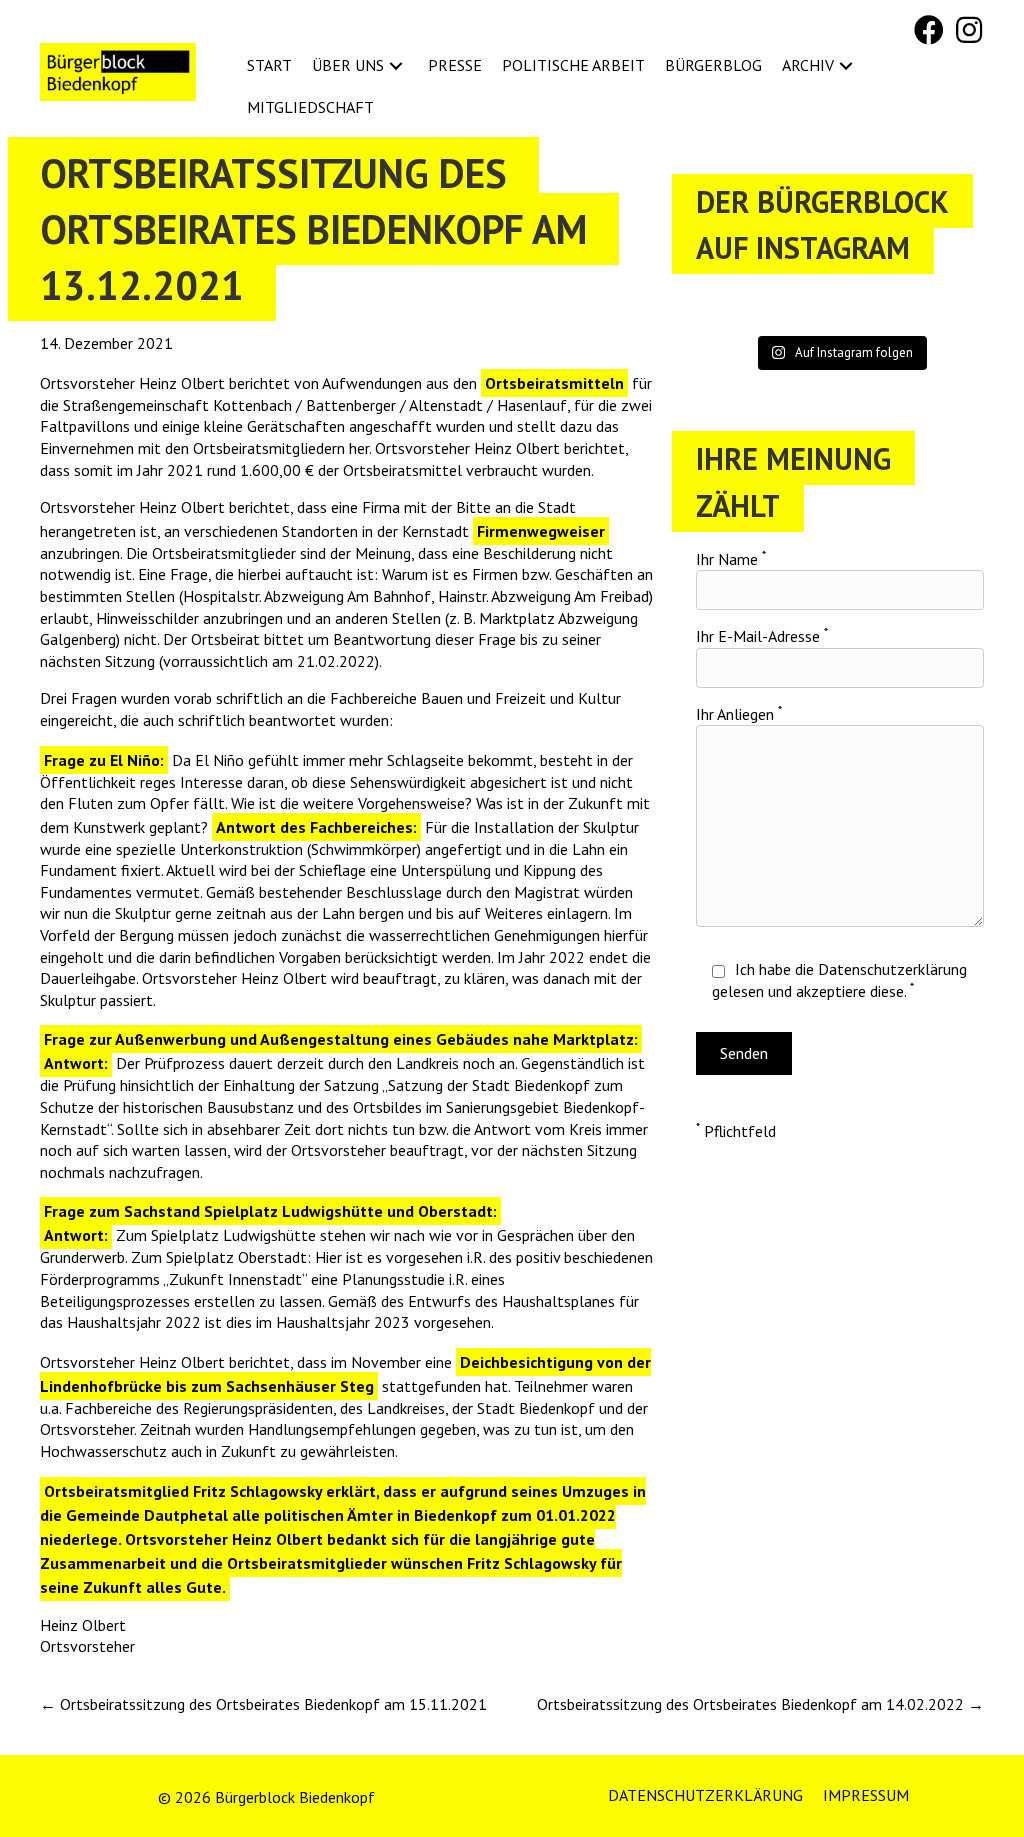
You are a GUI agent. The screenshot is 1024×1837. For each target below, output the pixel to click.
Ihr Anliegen (739, 714)
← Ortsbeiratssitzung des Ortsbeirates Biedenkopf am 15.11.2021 (263, 1704)
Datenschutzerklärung (892, 969)
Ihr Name (731, 559)
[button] (929, 30)
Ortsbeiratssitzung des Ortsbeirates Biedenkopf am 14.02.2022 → (760, 1704)
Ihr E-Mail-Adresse (762, 636)
